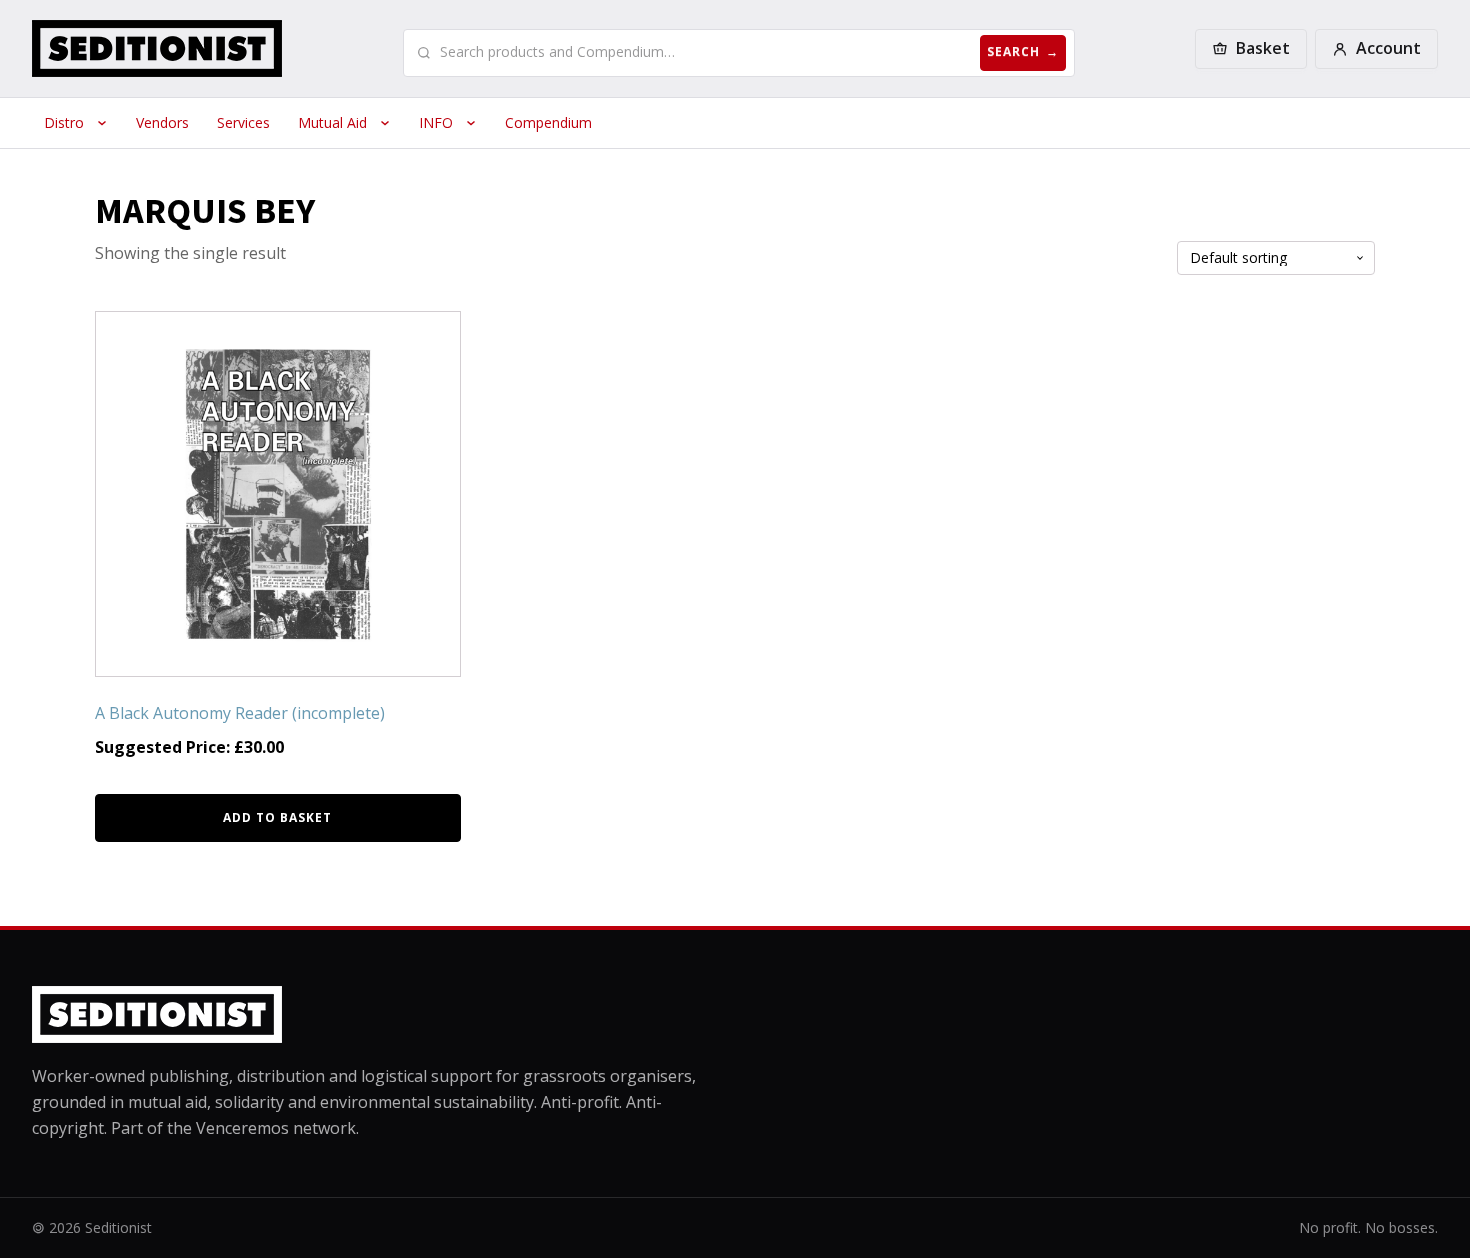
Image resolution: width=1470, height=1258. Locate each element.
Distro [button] (64, 122)
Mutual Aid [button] (332, 122)
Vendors (162, 122)
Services (243, 122)
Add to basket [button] (277, 817)
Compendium (548, 122)
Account (1388, 48)
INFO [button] (436, 122)
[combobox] (706, 52)
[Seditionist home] (157, 48)
